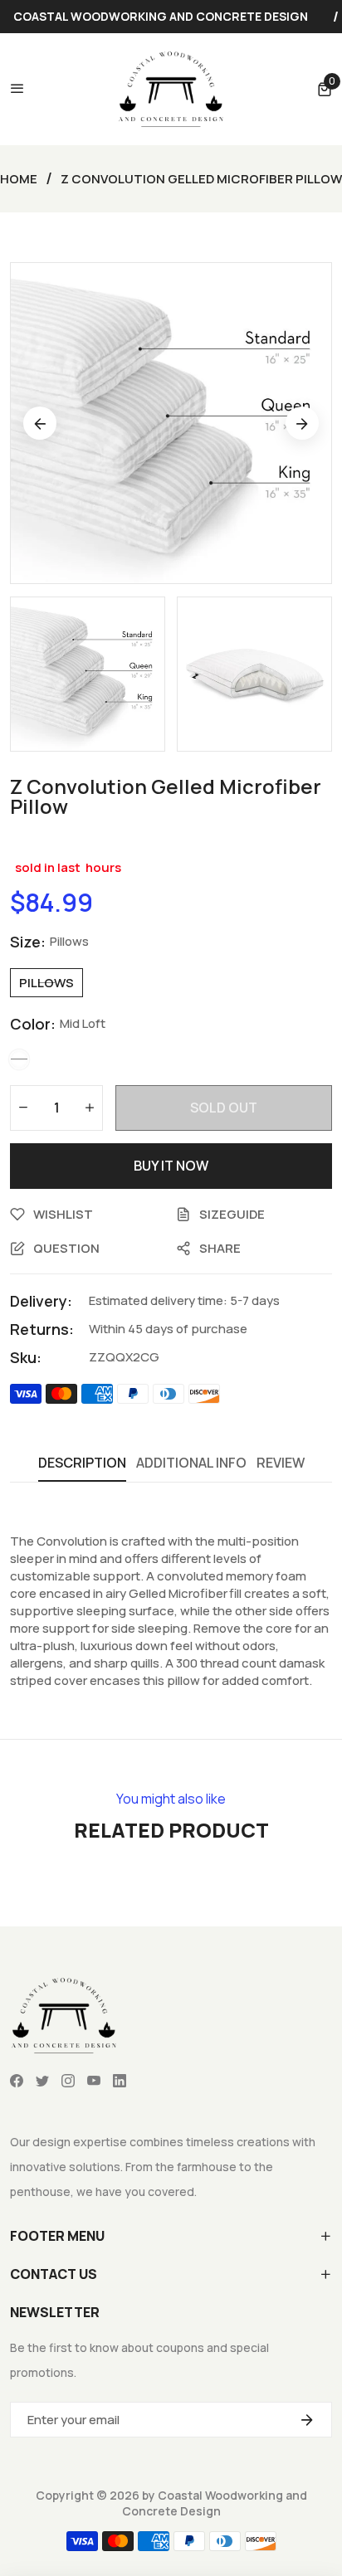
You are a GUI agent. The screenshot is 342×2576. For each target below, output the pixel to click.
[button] (325, 89)
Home (19, 179)
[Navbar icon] (17, 89)
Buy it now (171, 1166)
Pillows (46, 983)
